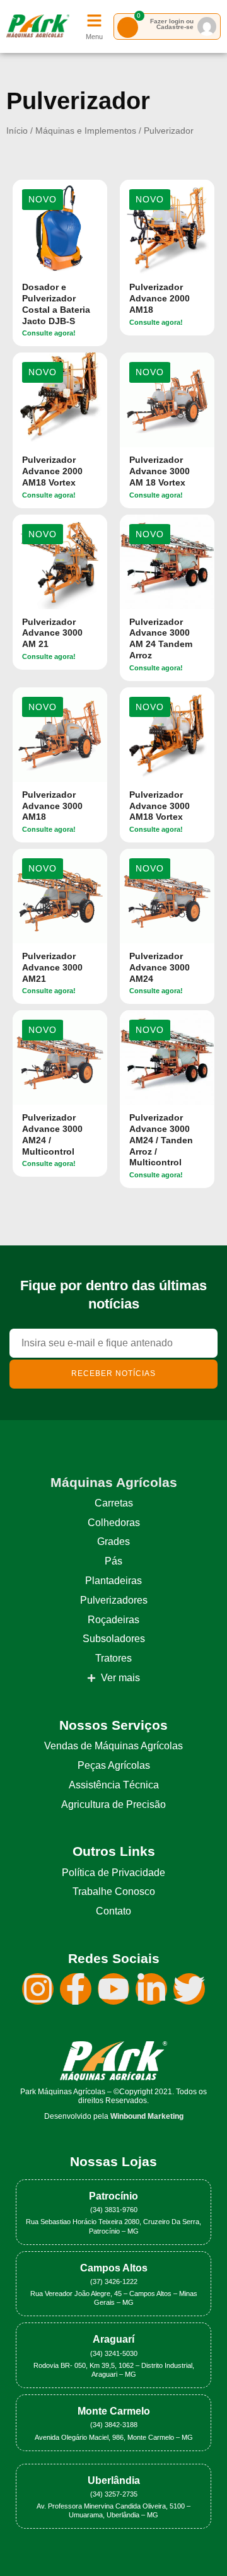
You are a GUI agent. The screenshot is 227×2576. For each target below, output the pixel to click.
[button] (43, 200)
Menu (94, 37)
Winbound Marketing (147, 2116)
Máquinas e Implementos (86, 131)
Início (17, 131)
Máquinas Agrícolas (114, 1482)
